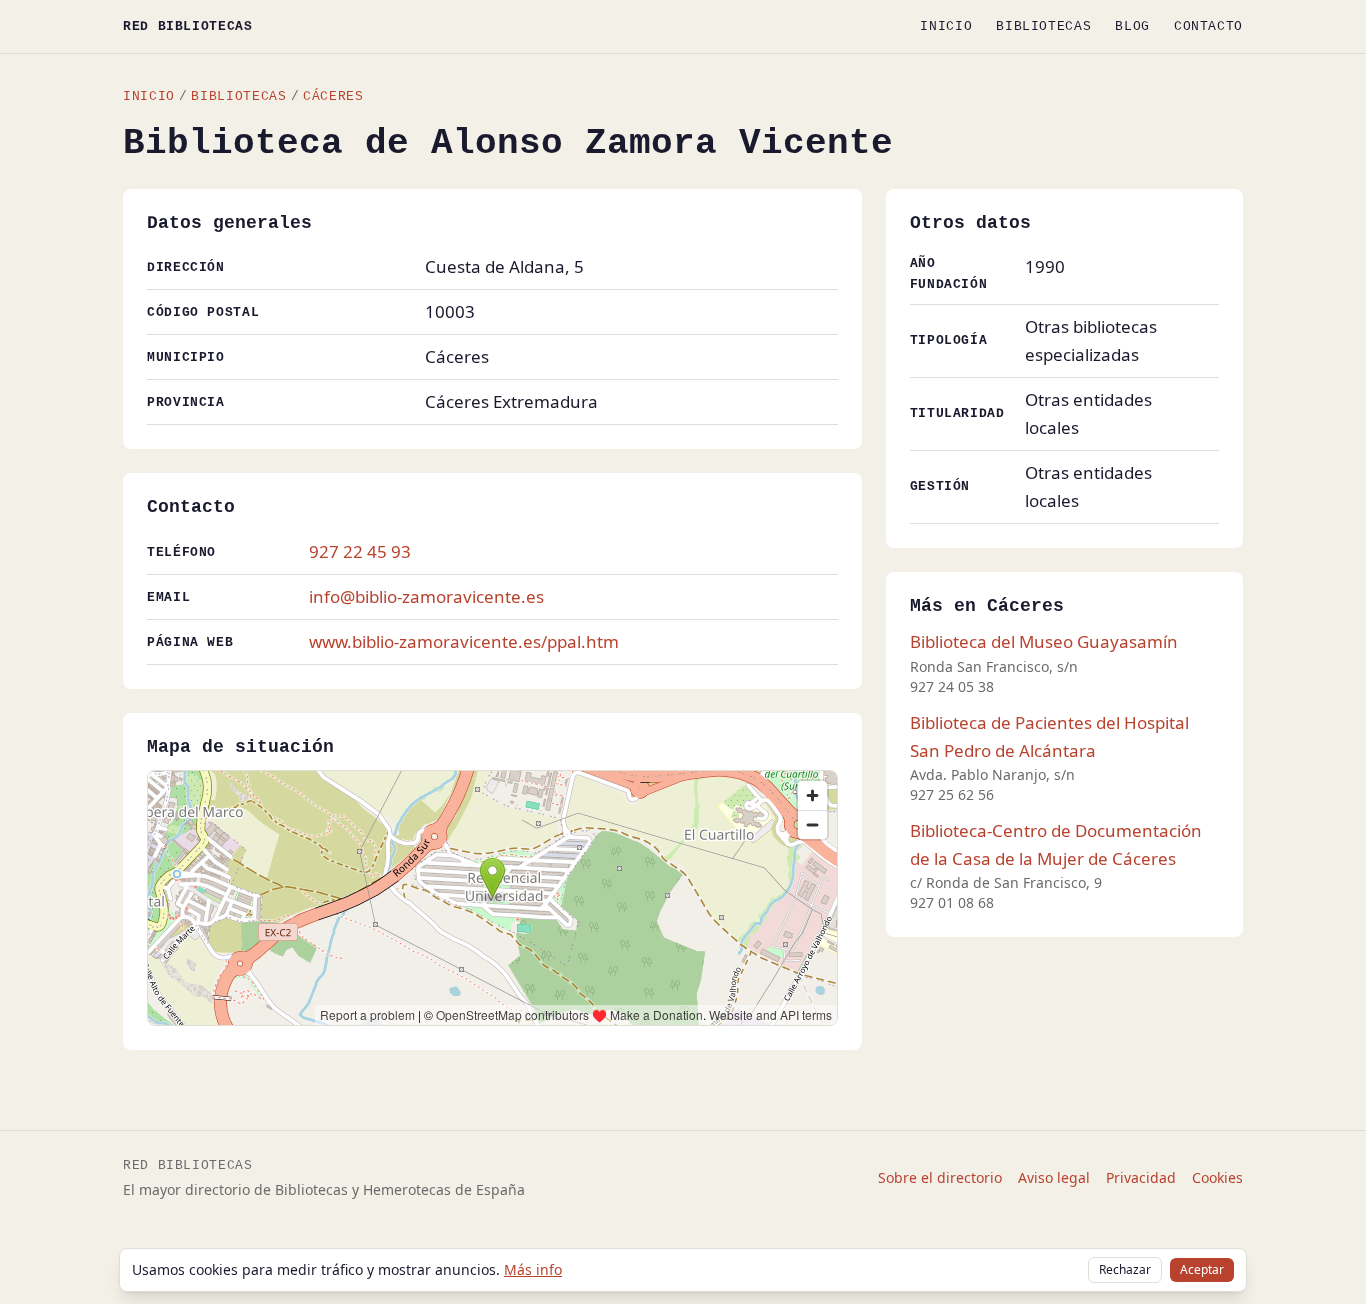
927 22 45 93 (360, 551)
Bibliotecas (1043, 26)
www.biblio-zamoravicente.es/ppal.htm (464, 641)
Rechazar (1125, 1269)
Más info (533, 1269)
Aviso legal (1054, 1177)
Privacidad (1141, 1177)
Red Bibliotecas (188, 26)
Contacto (1208, 26)
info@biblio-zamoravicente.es (426, 596)
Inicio (946, 26)
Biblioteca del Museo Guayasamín (1044, 641)
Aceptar (1202, 1269)
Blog (1132, 26)
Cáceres (333, 96)
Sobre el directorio (940, 1177)
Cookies (1217, 1177)
